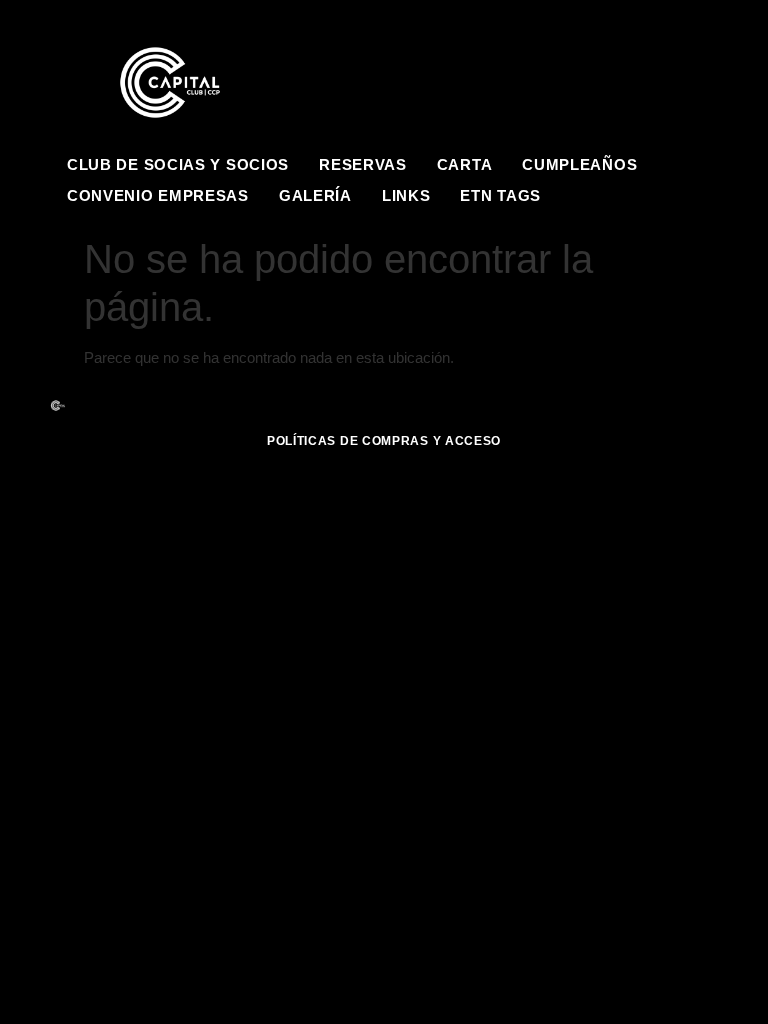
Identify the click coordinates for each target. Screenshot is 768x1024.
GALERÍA (315, 195)
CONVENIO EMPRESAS (158, 195)
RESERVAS (363, 164)
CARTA (465, 164)
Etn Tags (500, 195)
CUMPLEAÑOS (579, 164)
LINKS (406, 195)
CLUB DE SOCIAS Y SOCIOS (178, 164)
